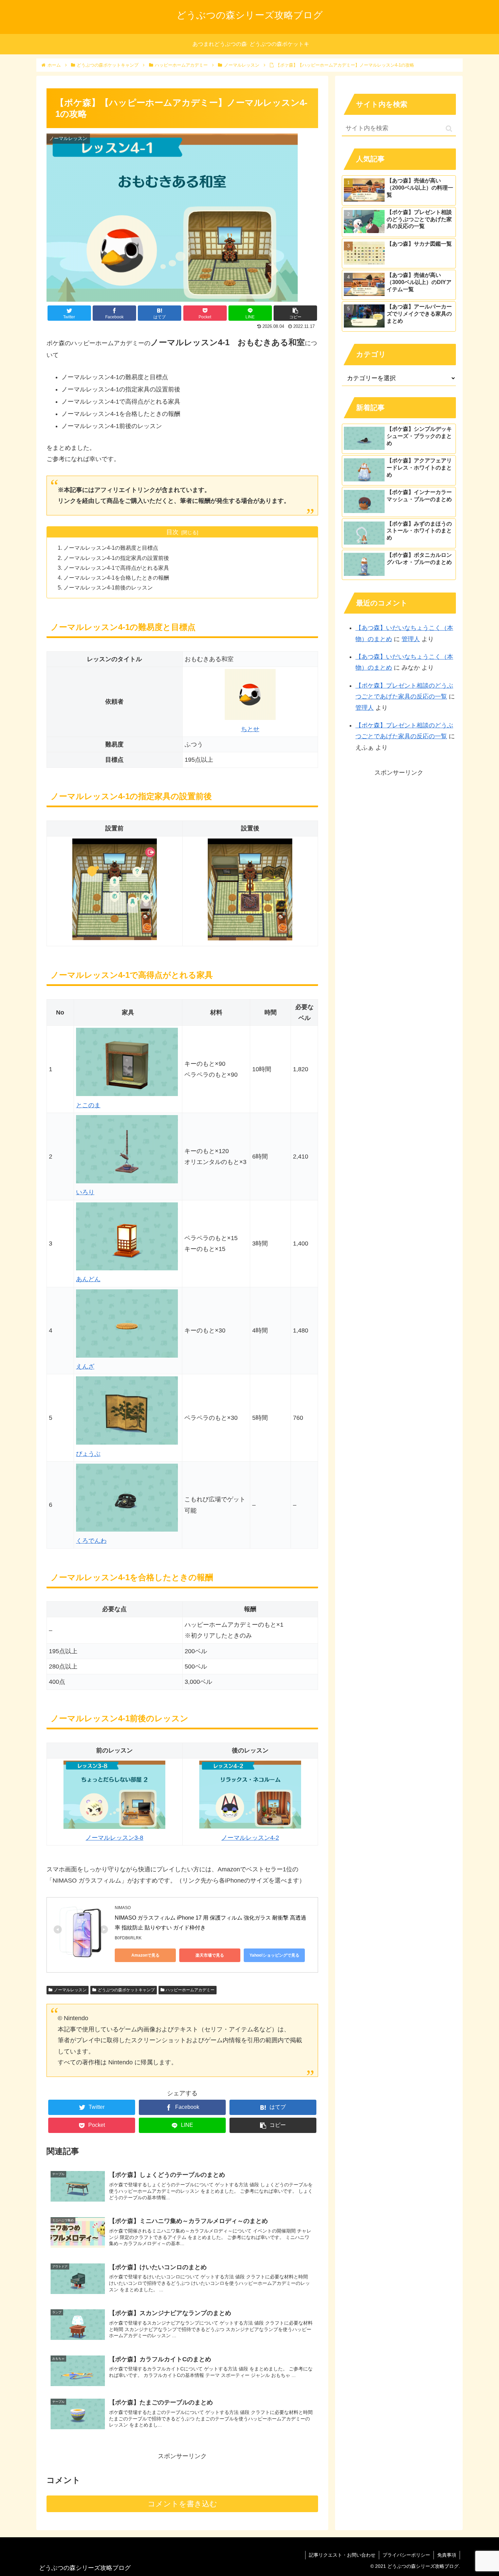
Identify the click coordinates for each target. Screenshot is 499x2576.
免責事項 (447, 2555)
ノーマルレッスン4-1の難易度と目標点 (111, 548)
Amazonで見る (145, 1955)
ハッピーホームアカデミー (190, 1990)
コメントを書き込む (182, 2504)
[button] (449, 129)
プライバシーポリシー (406, 2555)
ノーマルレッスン (70, 1990)
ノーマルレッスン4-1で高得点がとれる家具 (116, 568)
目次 (172, 532)
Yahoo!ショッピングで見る (274, 1955)
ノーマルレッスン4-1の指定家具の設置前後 (116, 558)
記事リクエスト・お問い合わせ (342, 2555)
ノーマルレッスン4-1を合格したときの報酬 (116, 578)
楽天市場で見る (210, 1955)
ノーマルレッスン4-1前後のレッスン (108, 587)
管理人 (411, 639)
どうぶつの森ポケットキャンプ (126, 1990)
